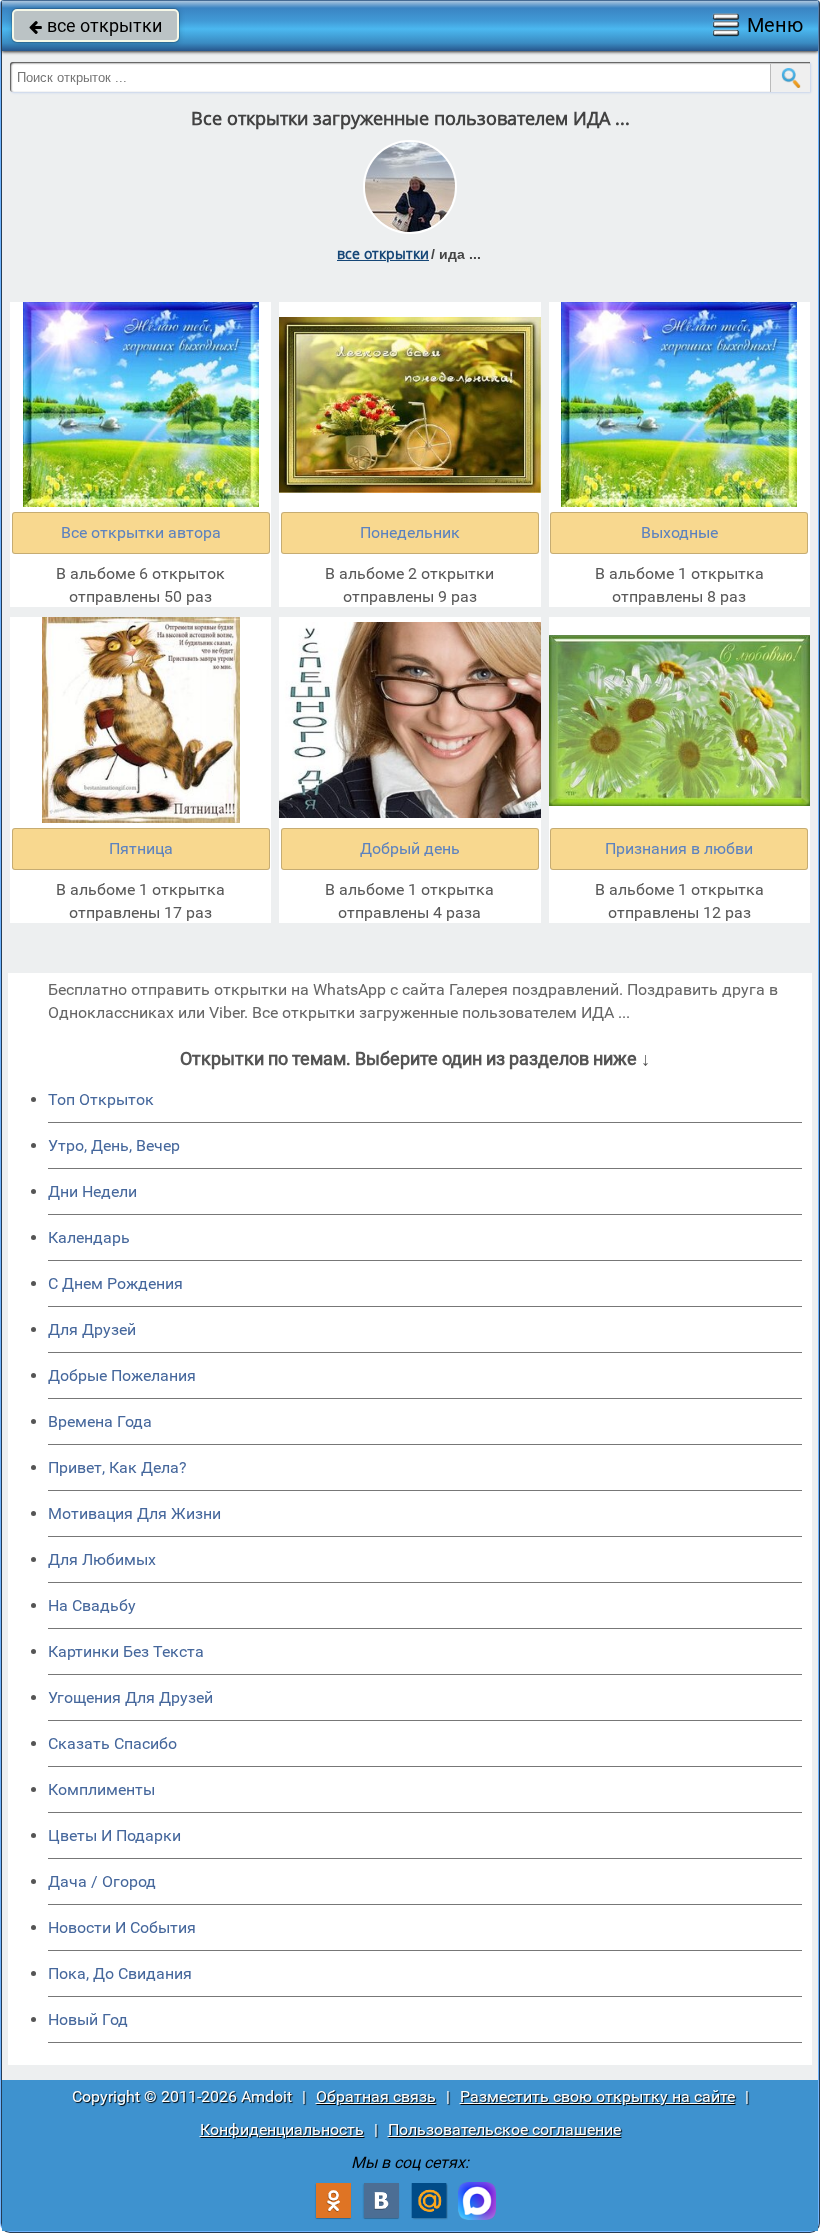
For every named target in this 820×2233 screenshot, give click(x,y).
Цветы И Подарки (114, 1835)
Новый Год (88, 2019)
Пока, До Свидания (120, 1973)
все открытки (95, 25)
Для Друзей (92, 1329)
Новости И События (122, 1927)
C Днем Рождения (115, 1283)
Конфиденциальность (282, 2129)
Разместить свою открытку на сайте (597, 2096)
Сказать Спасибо (112, 1743)
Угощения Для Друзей (130, 1697)
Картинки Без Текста (126, 1651)
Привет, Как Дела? (117, 1467)
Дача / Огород (102, 1881)
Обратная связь (376, 2096)
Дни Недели (92, 1191)
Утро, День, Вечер (114, 1145)
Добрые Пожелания (122, 1375)
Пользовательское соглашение (504, 2129)
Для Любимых (102, 1559)
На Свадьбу (92, 1605)
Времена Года (100, 1421)
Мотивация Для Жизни (134, 1513)
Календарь (89, 1237)
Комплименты (101, 1789)
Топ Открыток (101, 1099)
